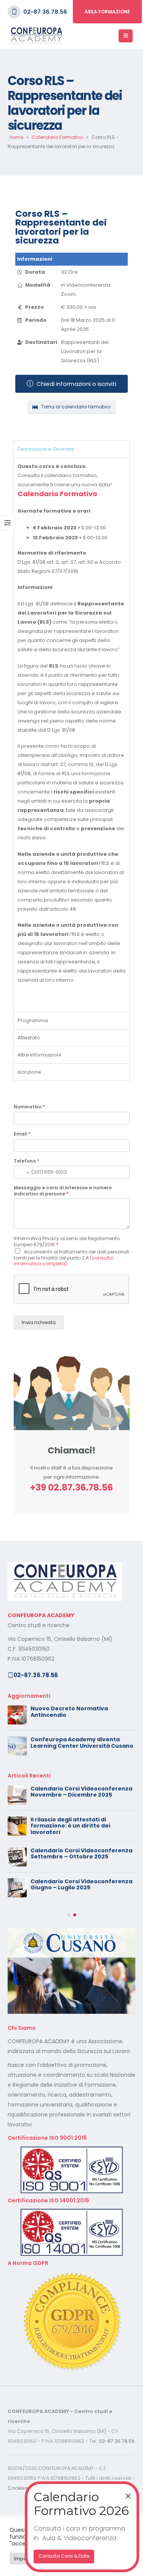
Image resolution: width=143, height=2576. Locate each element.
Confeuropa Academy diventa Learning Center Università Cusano (82, 1743)
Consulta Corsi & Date (64, 2556)
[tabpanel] (71, 735)
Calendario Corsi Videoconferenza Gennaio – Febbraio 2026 (81, 1946)
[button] (69, 1977)
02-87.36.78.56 (45, 12)
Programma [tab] (33, 1020)
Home (16, 137)
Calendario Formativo (57, 137)
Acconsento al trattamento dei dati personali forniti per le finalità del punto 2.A (71, 1258)
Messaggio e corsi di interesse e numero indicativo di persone (63, 1191)
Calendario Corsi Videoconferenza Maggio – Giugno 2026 (81, 1823)
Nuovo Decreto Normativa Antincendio (69, 1712)
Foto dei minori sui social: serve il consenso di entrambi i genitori (78, 1792)
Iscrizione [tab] (29, 1072)
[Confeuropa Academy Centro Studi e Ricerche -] (36, 36)
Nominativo (29, 1107)
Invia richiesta (39, 1322)
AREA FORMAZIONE (107, 12)
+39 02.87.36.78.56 (71, 1487)
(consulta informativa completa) (63, 1261)
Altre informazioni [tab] (39, 1055)
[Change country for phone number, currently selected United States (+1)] (22, 1172)
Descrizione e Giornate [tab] (46, 449)
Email (22, 1134)
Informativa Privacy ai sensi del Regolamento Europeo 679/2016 (67, 1242)
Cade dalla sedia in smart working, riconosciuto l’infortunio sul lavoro (81, 1885)
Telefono (27, 1161)
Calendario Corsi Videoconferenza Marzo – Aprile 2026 (81, 1915)
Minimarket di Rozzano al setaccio (80, 1850)
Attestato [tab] (29, 1038)
